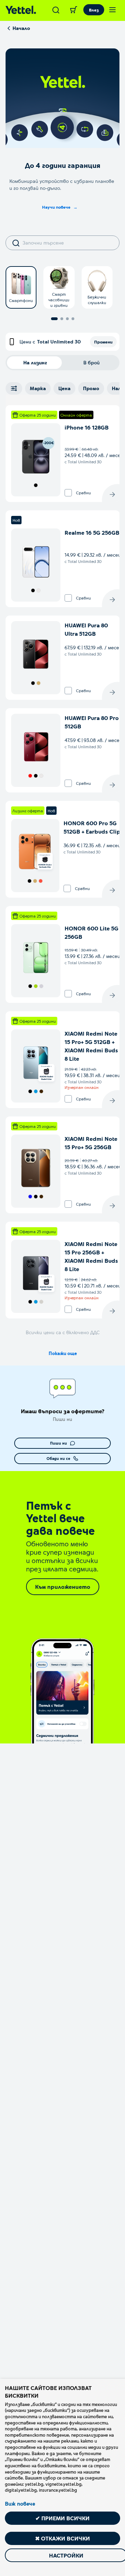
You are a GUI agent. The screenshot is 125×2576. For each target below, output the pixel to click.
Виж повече (20, 2504)
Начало (21, 28)
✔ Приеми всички (62, 2518)
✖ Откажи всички (62, 2538)
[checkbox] (68, 493)
